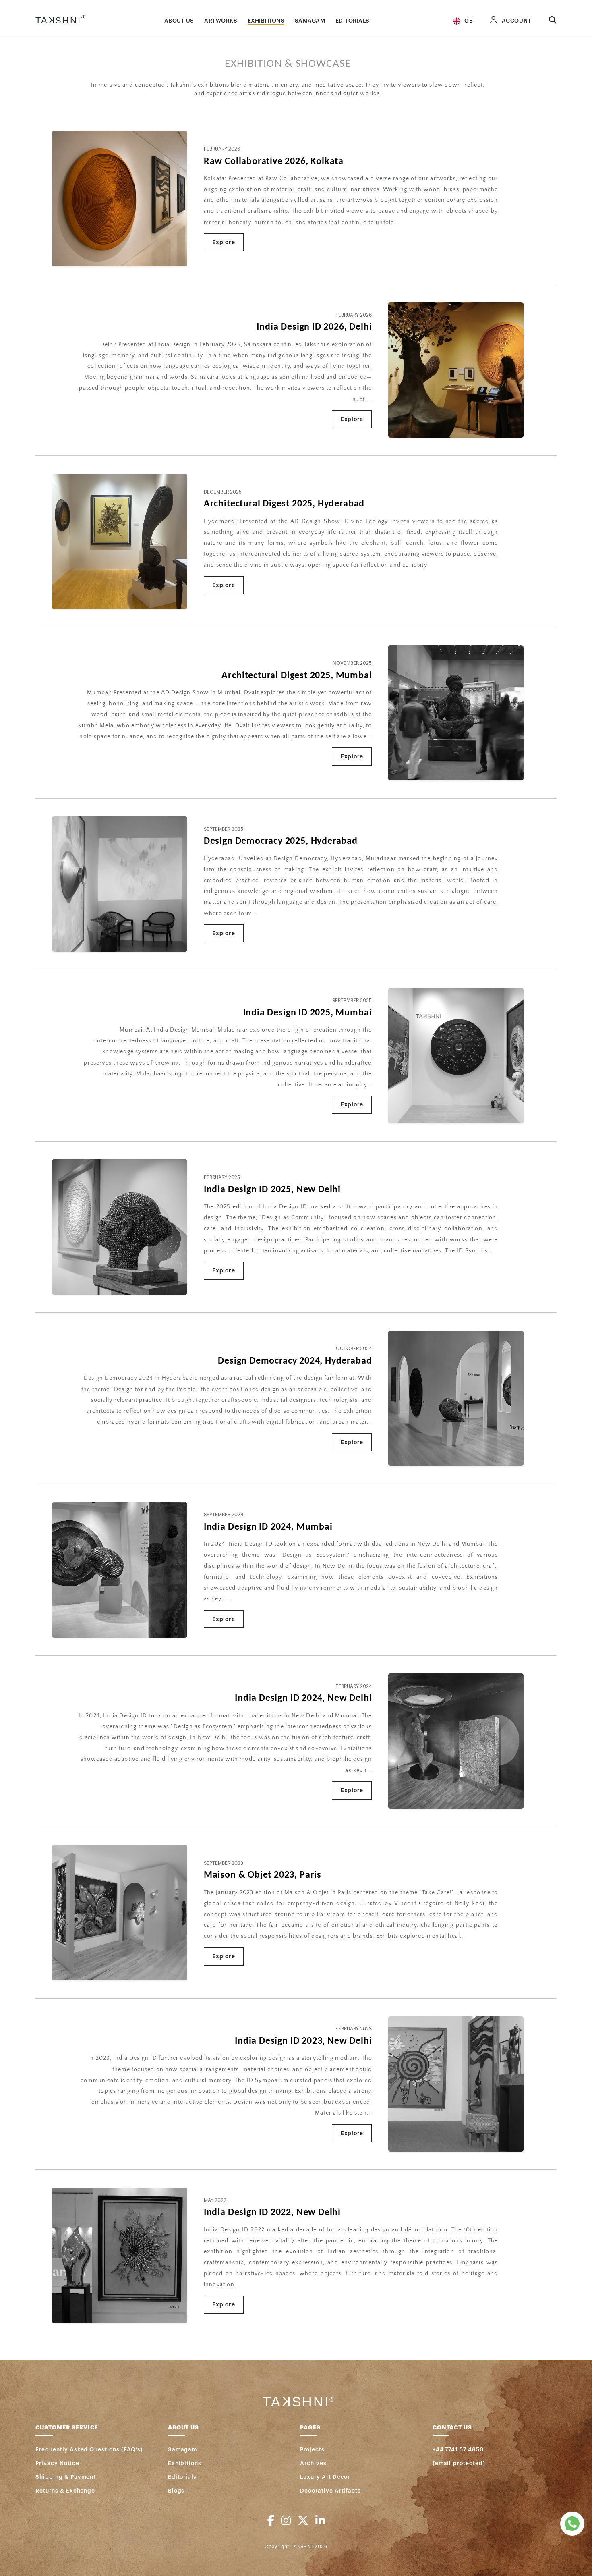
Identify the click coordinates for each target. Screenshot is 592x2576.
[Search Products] (553, 21)
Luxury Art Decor (325, 2477)
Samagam (183, 2450)
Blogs (176, 2491)
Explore (224, 242)
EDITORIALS (353, 21)
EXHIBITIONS (266, 21)
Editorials (182, 2477)
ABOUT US (179, 21)
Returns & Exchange (65, 2491)
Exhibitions (185, 2463)
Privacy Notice (57, 2463)
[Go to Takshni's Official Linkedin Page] (320, 2521)
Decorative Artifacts (330, 2491)
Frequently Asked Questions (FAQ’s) (89, 2450)
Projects (312, 2450)
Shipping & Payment (66, 2477)
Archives (313, 2463)
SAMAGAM (310, 21)
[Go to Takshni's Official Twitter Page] (303, 2521)
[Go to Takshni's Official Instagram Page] (286, 2521)
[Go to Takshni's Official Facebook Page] (271, 2521)
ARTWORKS (221, 21)
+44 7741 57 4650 (458, 2450)
